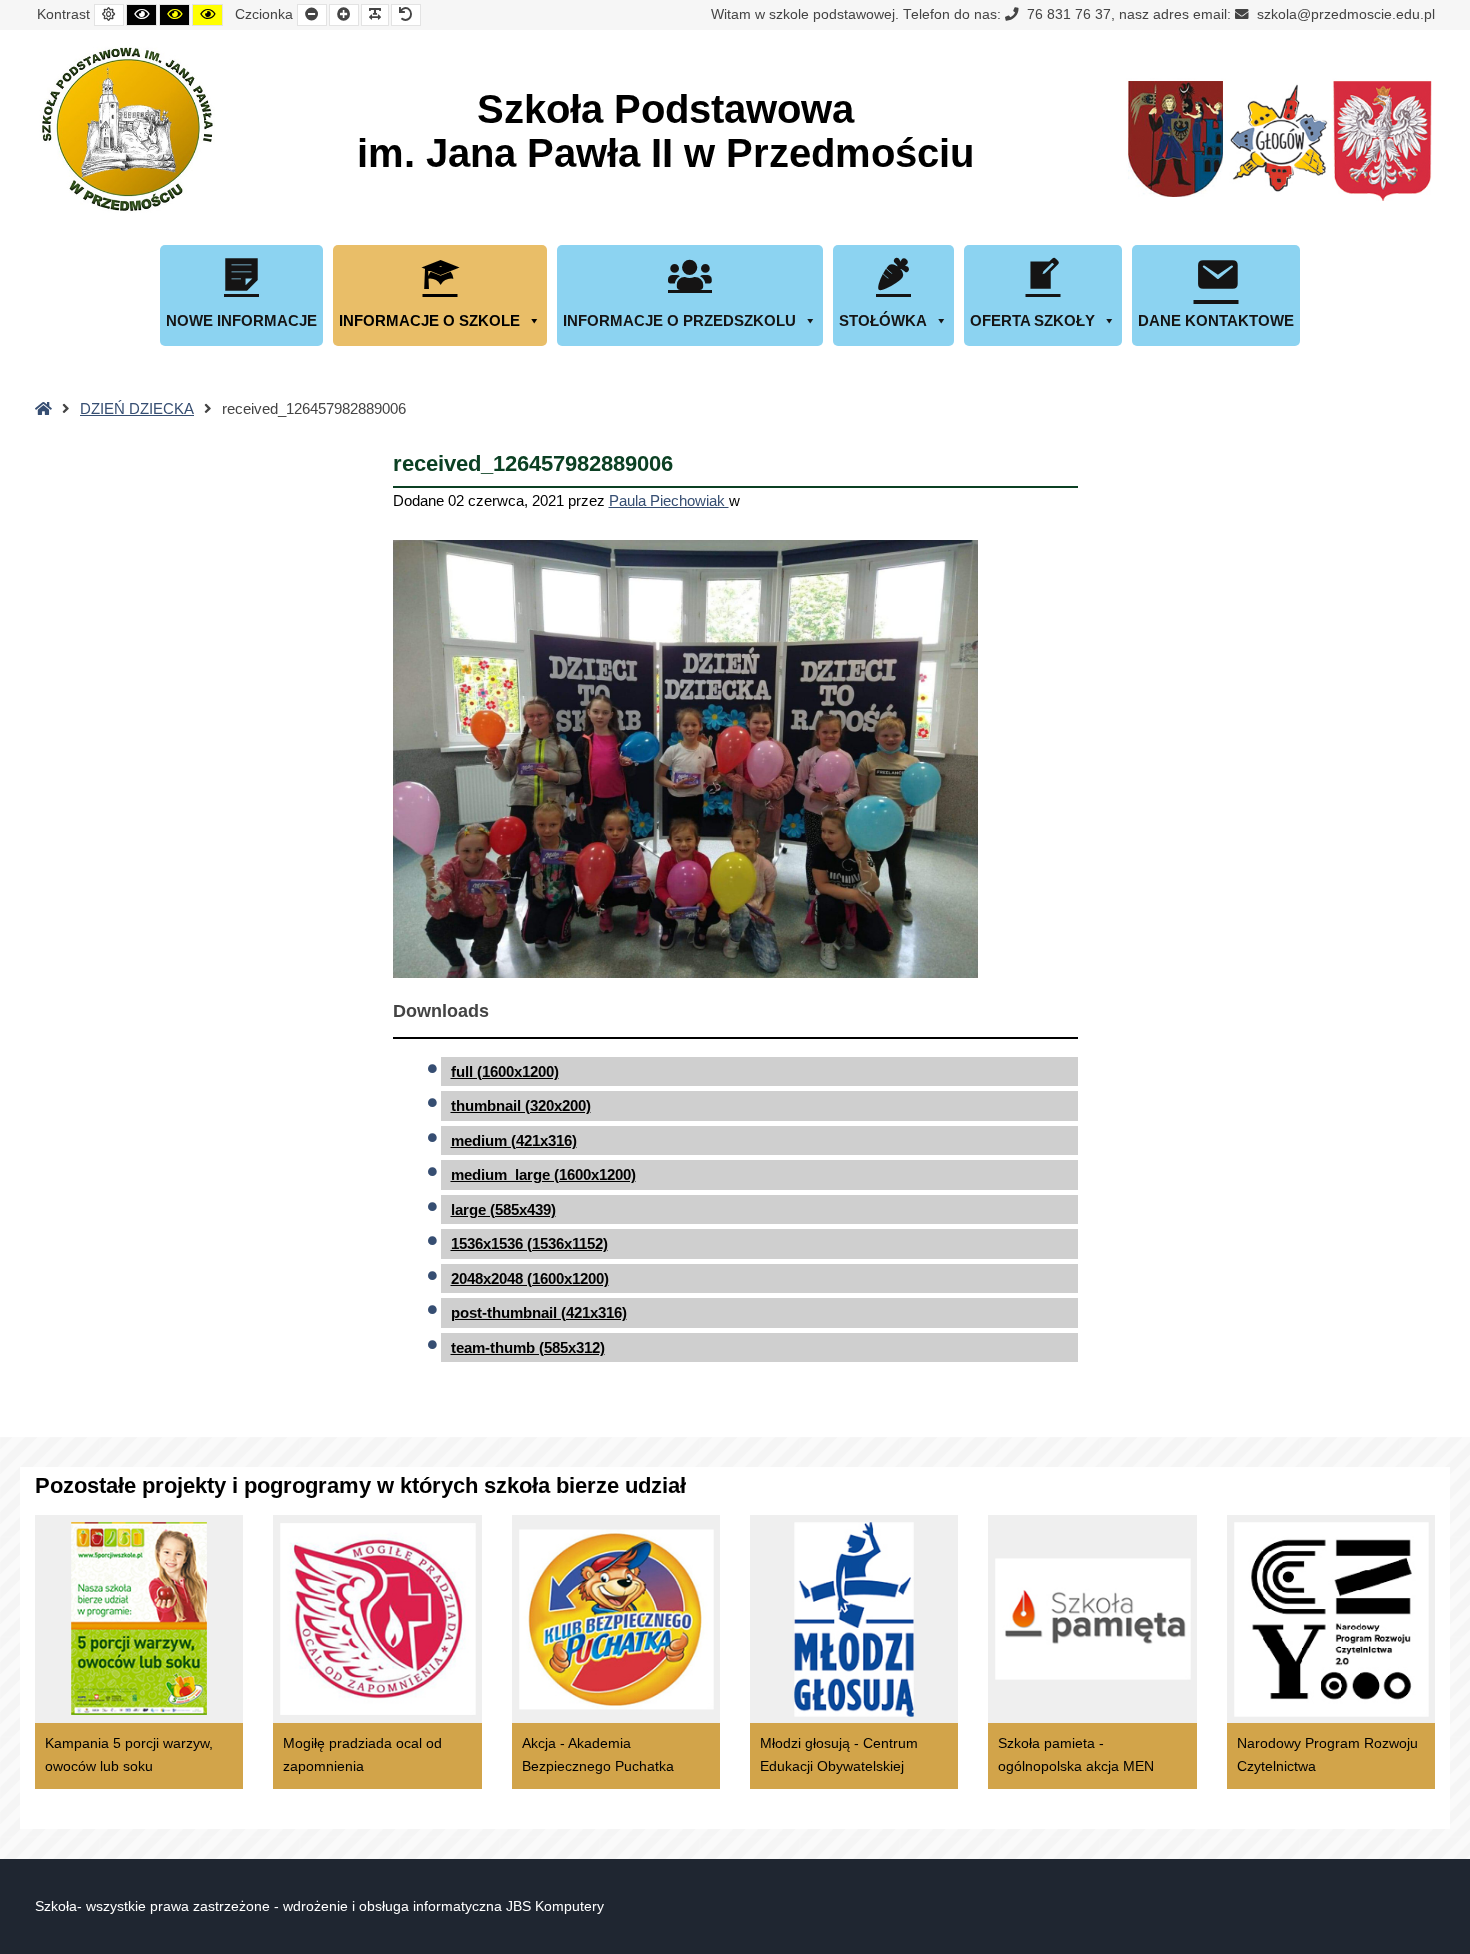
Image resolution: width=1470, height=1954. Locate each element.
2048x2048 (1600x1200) (530, 1278)
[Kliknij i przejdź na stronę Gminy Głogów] (1176, 142)
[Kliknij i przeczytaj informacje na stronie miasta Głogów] (1279, 142)
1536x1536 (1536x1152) (529, 1243)
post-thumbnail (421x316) (539, 1312)
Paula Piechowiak (669, 500)
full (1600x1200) (505, 1071)
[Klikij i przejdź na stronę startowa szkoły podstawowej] (125, 129)
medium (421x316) (514, 1140)
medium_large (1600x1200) (543, 1174)
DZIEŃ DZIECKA (137, 408)
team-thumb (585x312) (528, 1347)
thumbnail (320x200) (521, 1105)
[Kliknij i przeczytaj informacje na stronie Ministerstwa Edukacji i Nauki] (1382, 142)
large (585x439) (503, 1209)
